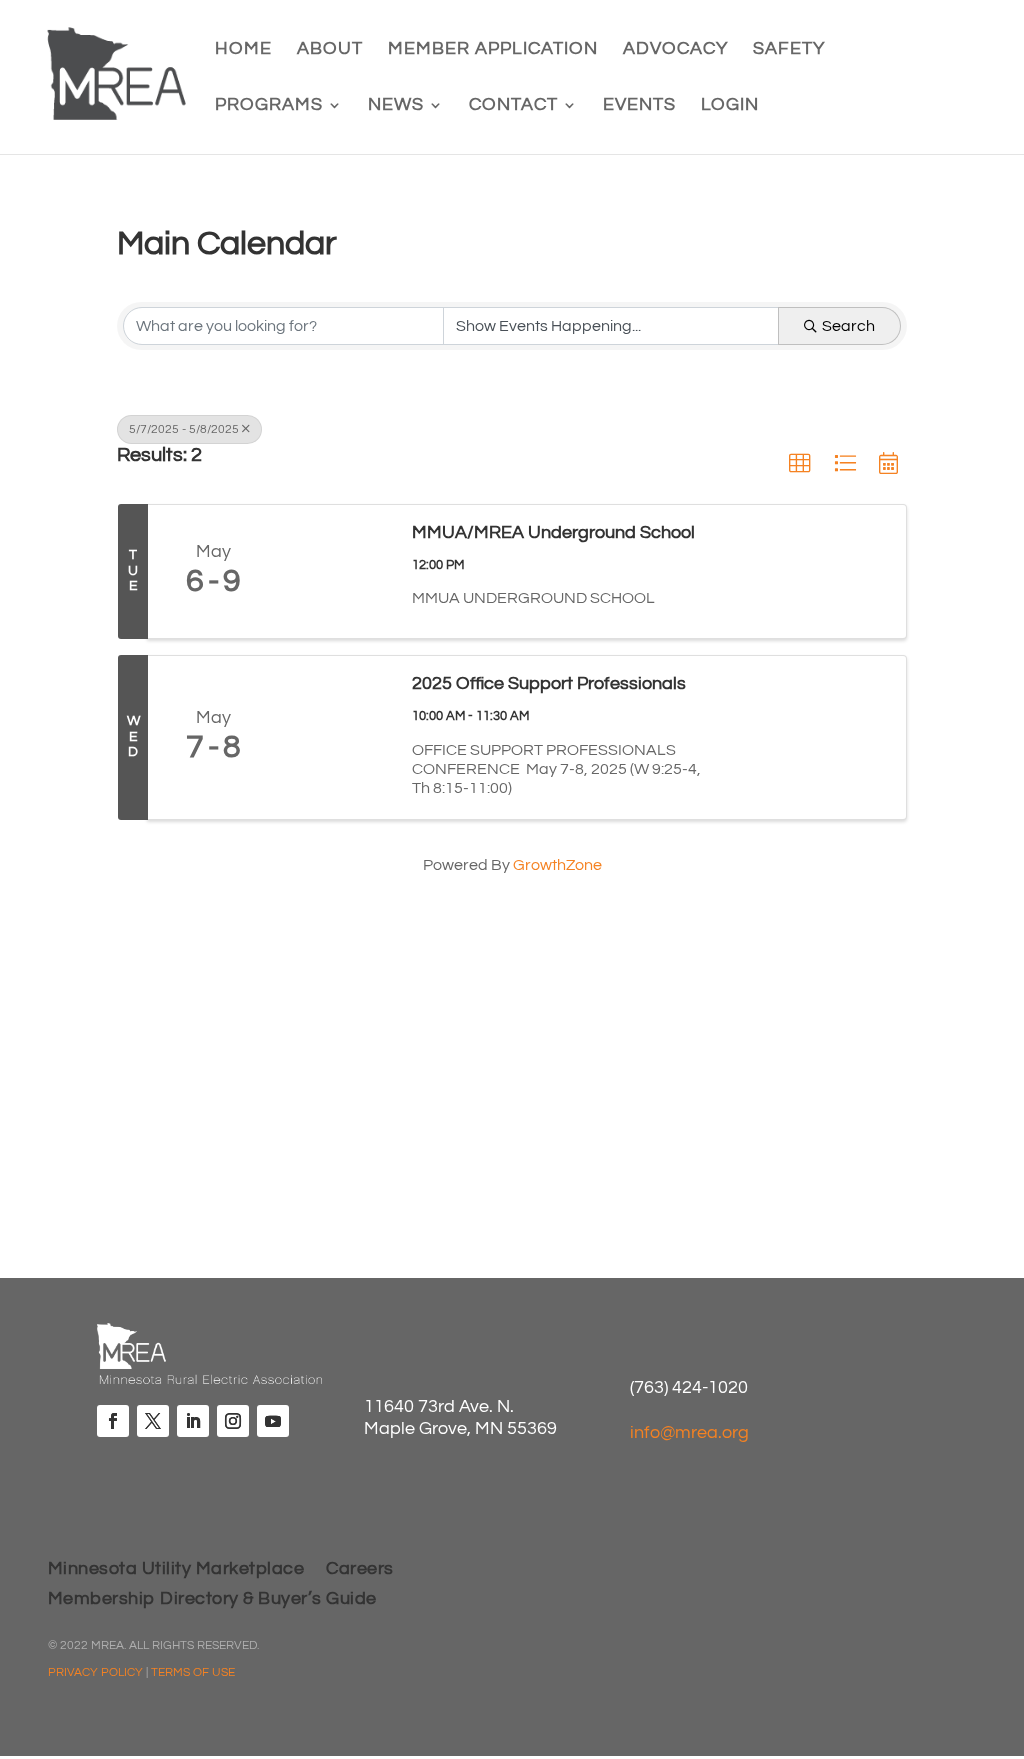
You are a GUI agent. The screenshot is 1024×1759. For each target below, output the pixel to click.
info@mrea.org (689, 1432)
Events (639, 106)
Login (730, 106)
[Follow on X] (153, 1421)
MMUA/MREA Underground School (553, 533)
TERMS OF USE (193, 1672)
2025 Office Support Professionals (549, 684)
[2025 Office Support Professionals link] (335, 737)
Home (243, 50)
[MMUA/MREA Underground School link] (335, 572)
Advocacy (675, 50)
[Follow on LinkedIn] (193, 1421)
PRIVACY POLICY (95, 1672)
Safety (789, 50)
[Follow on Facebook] (113, 1421)
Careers (360, 1570)
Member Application (493, 50)
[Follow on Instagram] (233, 1421)
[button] (800, 464)
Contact (513, 106)
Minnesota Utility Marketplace (176, 1570)
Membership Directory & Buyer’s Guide (212, 1600)
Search (848, 326)
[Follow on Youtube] (273, 1421)
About (330, 50)
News (396, 106)
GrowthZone (557, 865)
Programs (269, 106)
